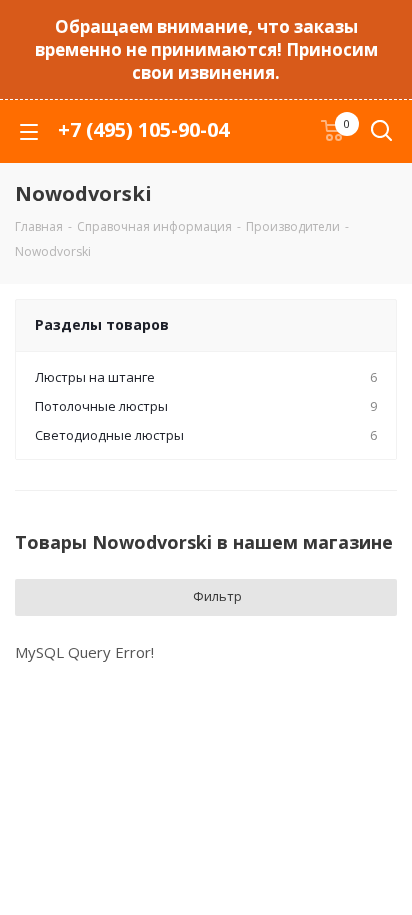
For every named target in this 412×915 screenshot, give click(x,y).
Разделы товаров (102, 324)
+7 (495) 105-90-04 (143, 129)
